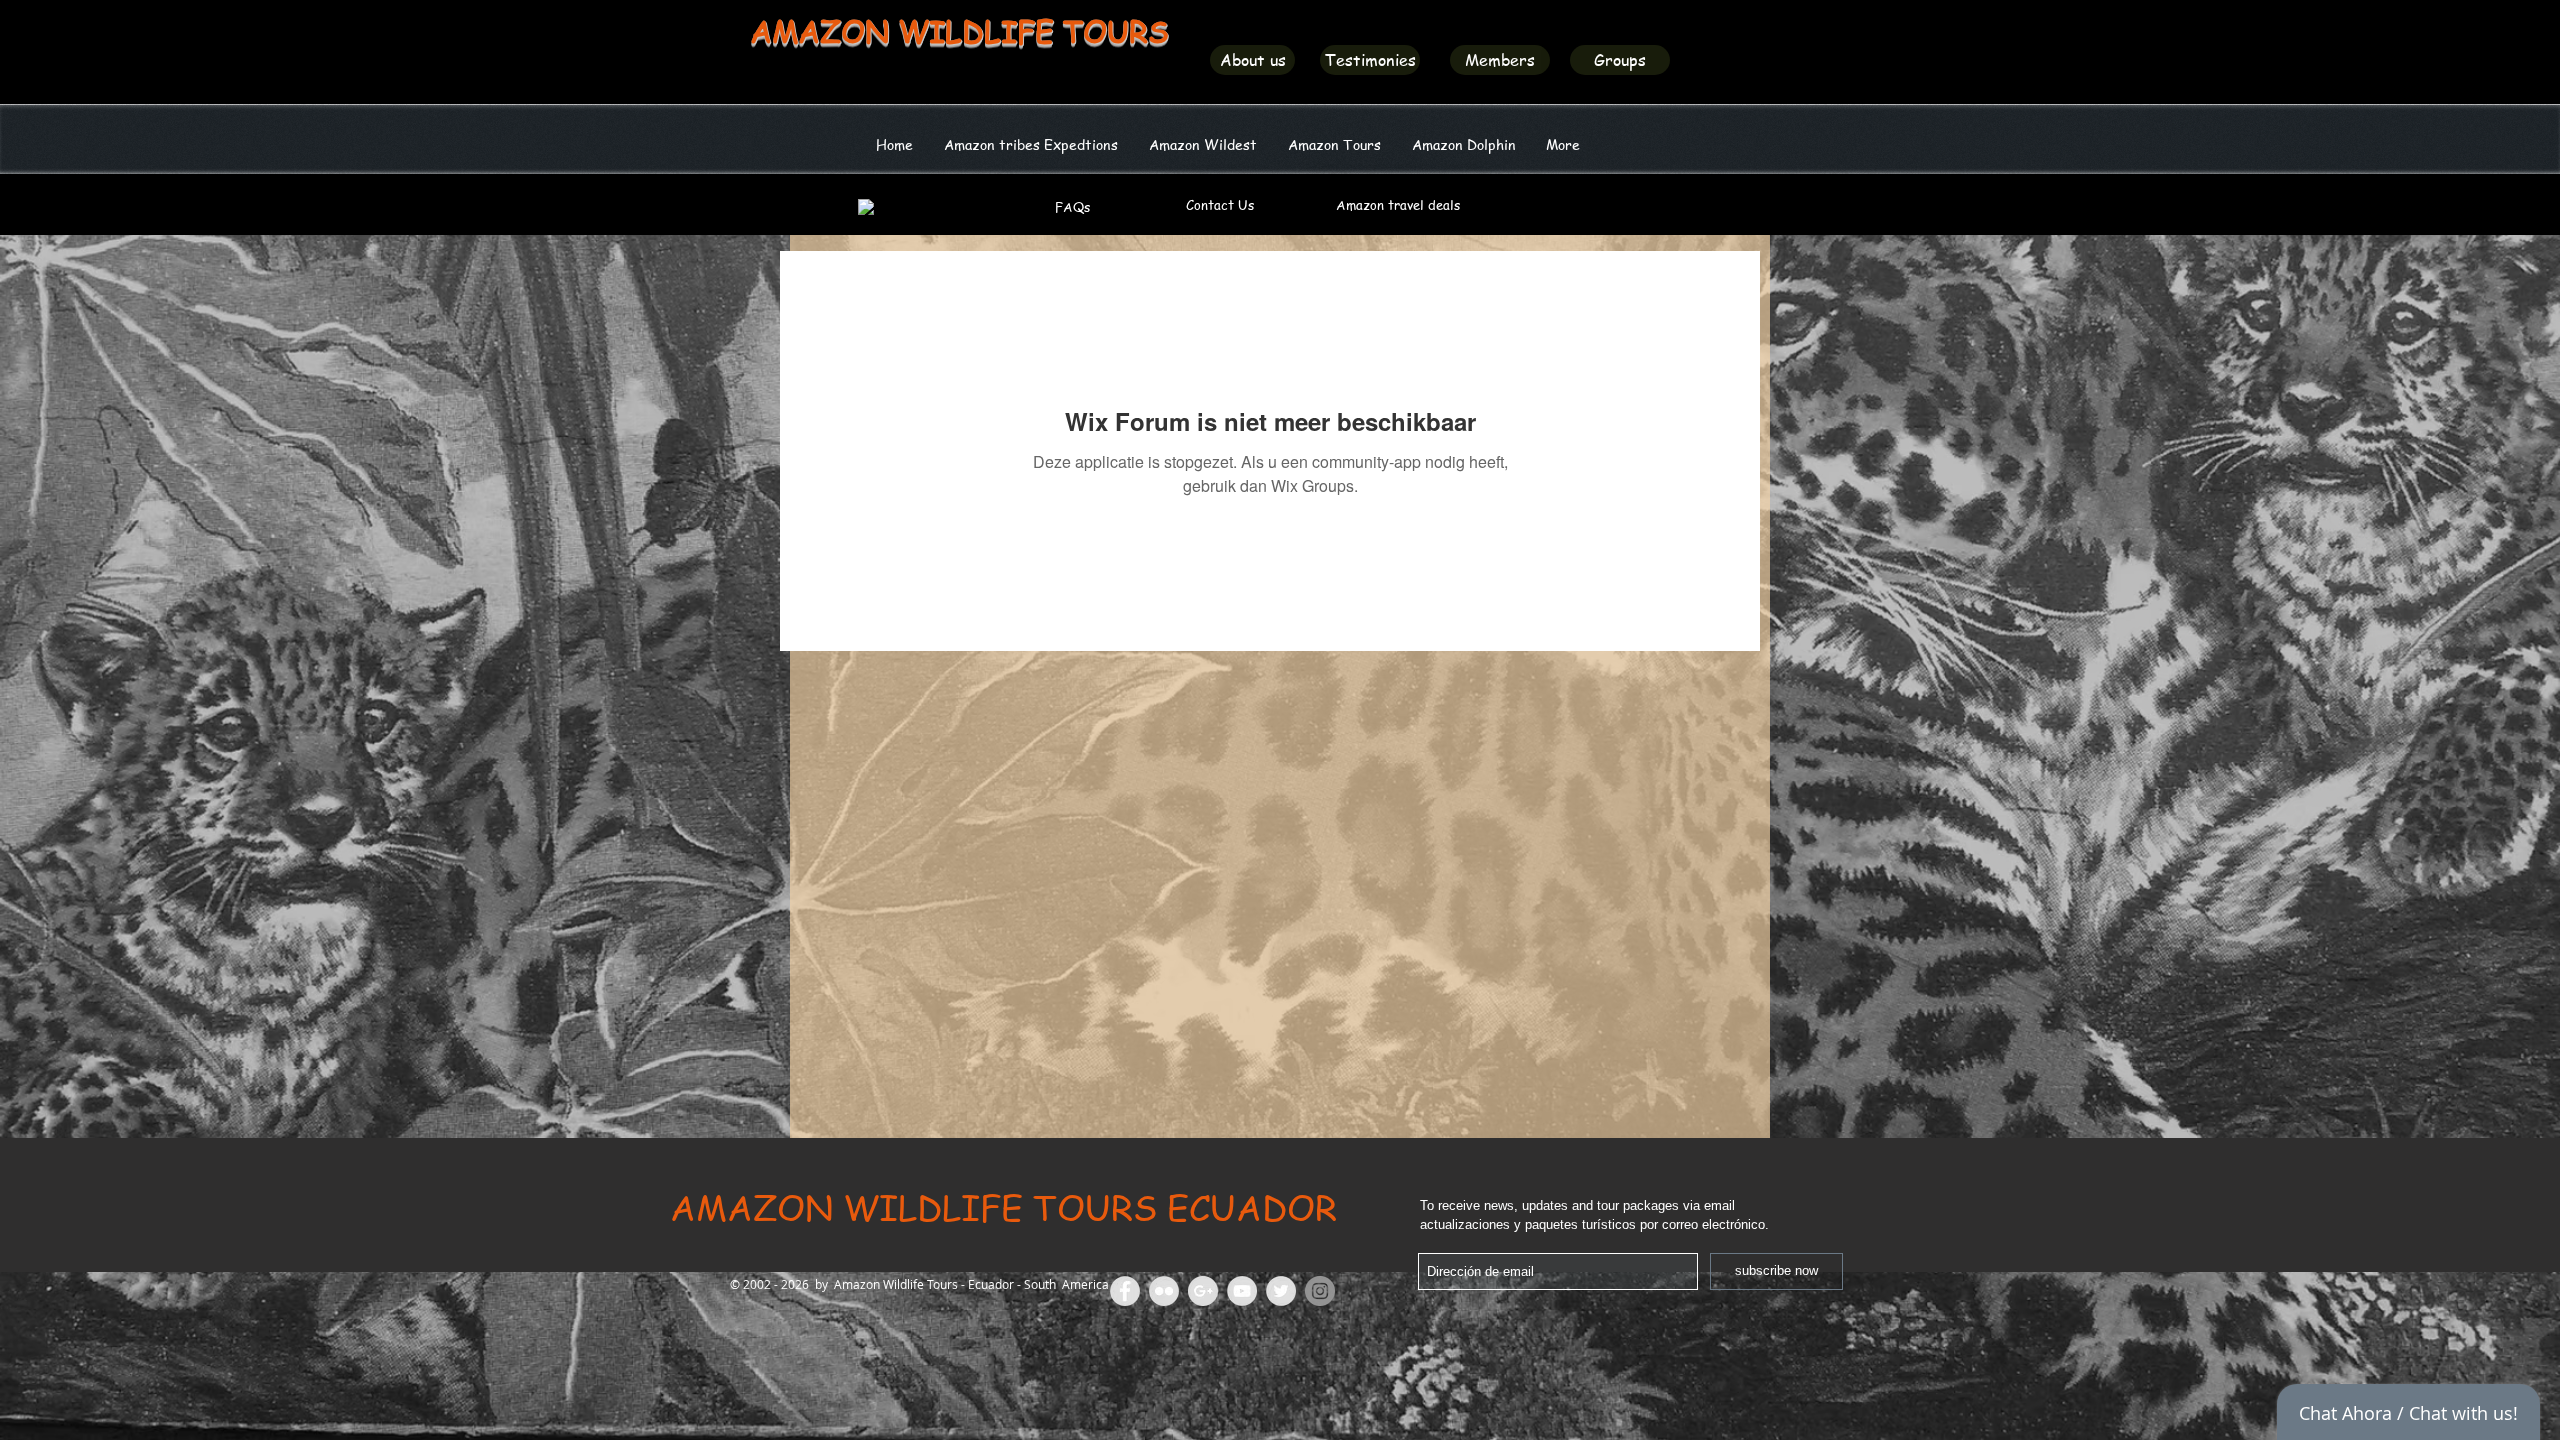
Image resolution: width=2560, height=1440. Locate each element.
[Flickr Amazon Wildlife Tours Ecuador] (1164, 1291)
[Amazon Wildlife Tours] (1242, 1291)
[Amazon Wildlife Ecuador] (1281, 1291)
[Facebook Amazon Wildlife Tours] (1125, 1291)
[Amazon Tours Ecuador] (1203, 1291)
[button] (1202, 144)
